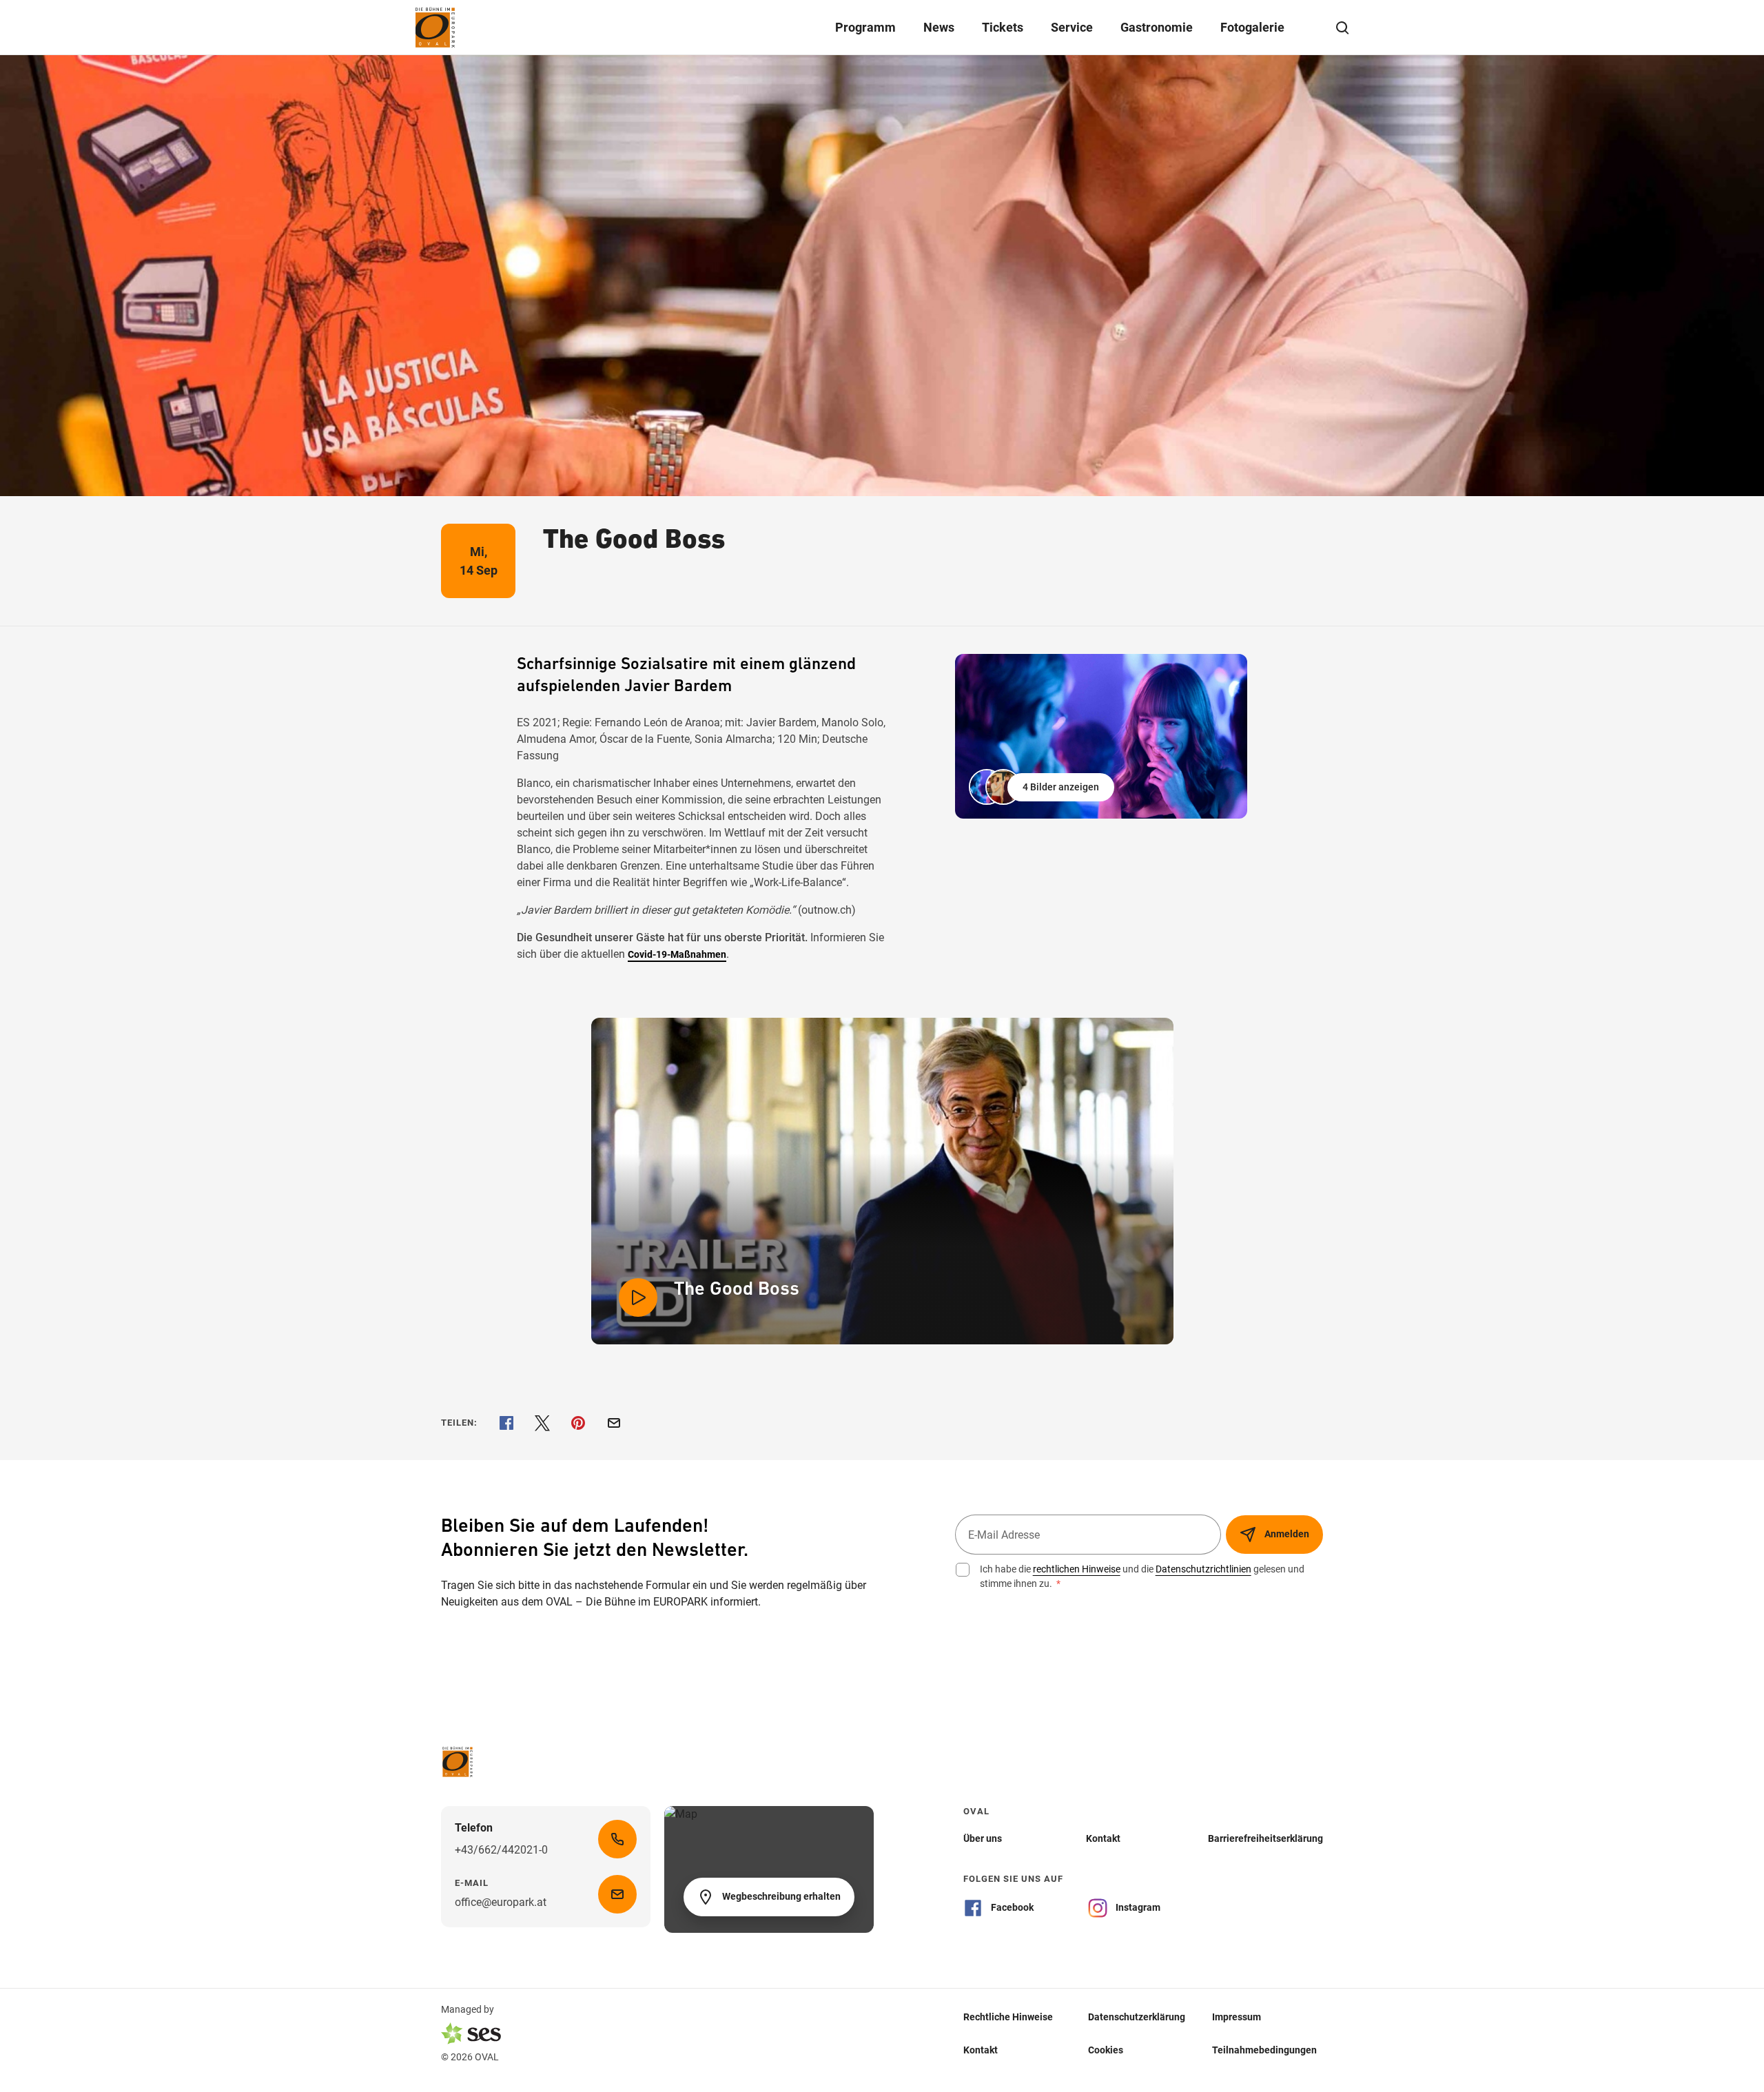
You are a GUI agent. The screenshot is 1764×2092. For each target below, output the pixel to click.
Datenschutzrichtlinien (1203, 1569)
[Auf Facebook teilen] (506, 1423)
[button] (1043, 787)
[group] (1101, 736)
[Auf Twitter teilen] (542, 1423)
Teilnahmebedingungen (1264, 2050)
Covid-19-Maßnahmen (677, 954)
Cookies (1106, 2050)
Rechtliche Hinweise (1008, 2017)
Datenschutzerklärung (1137, 2017)
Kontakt (981, 2050)
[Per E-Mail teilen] (614, 1423)
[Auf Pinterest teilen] (578, 1423)
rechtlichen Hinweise (1077, 1569)
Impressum (1237, 2017)
